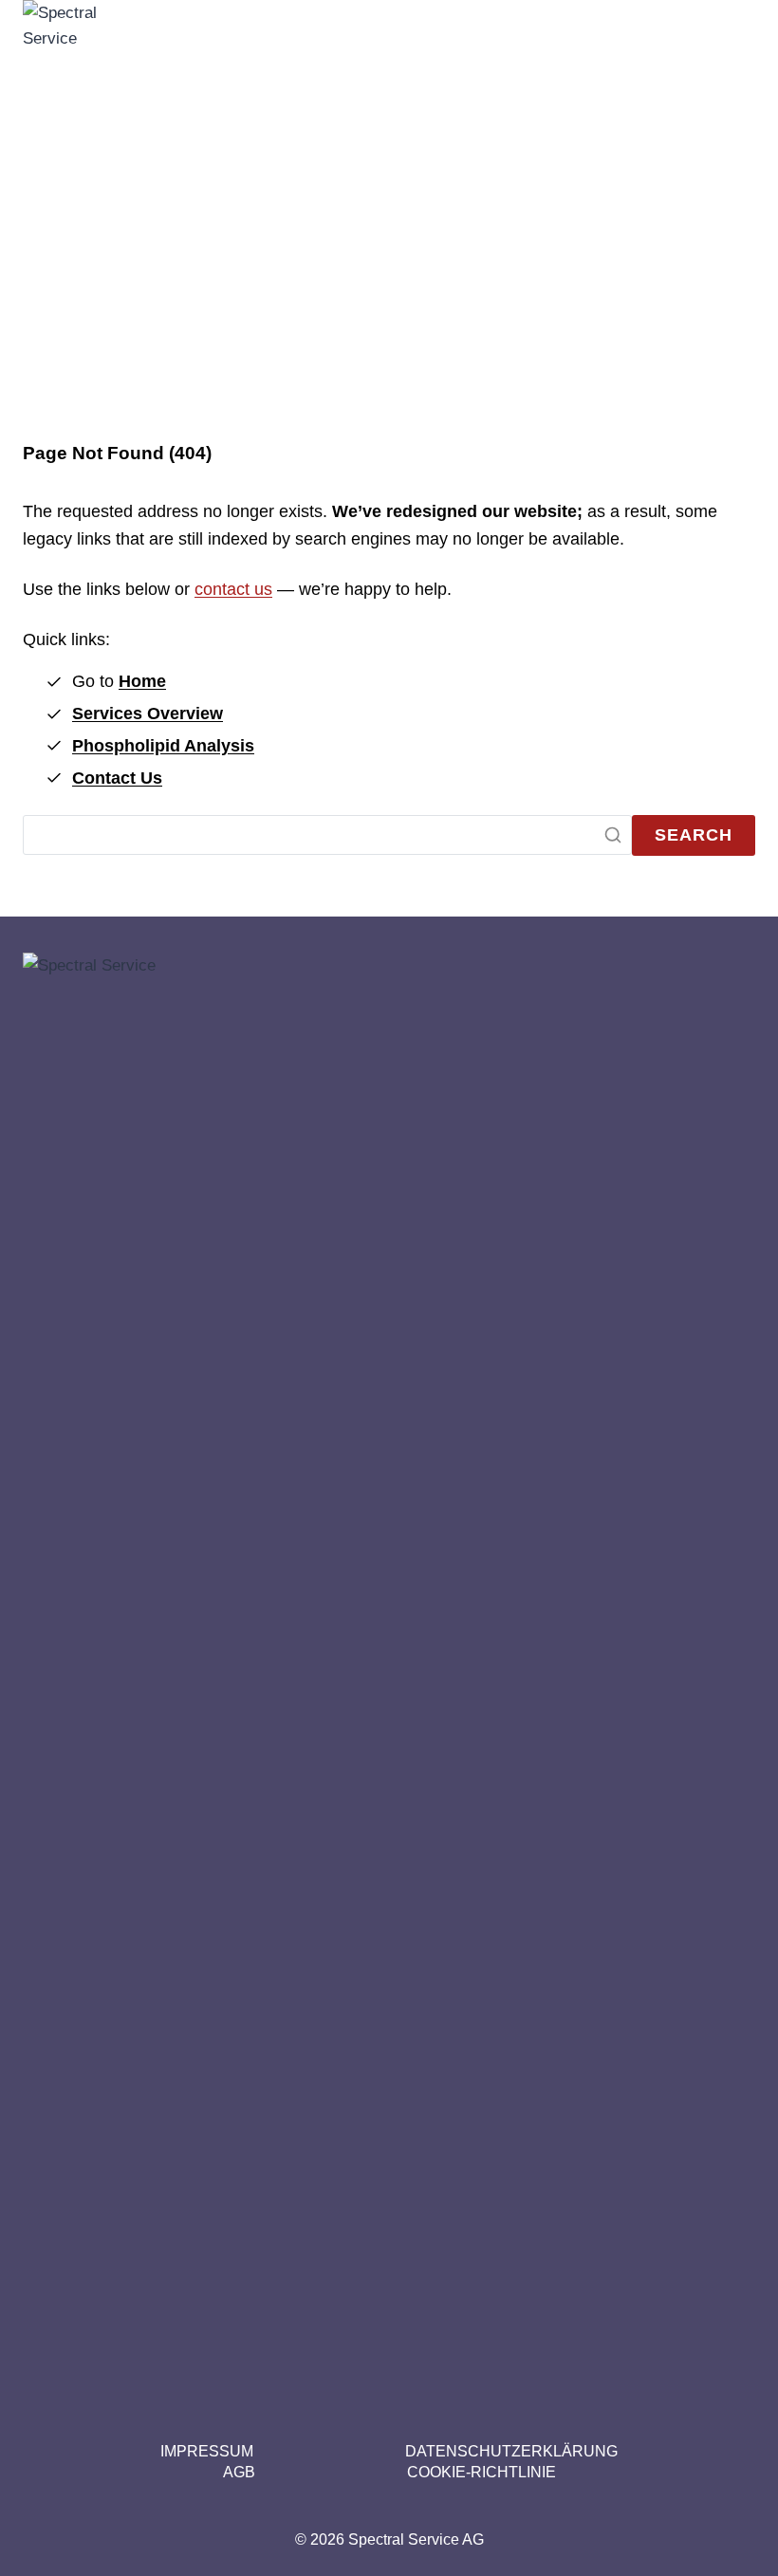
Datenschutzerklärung (511, 2451)
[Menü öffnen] (732, 711)
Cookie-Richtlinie (482, 2472)
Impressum (207, 2451)
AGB (239, 2472)
